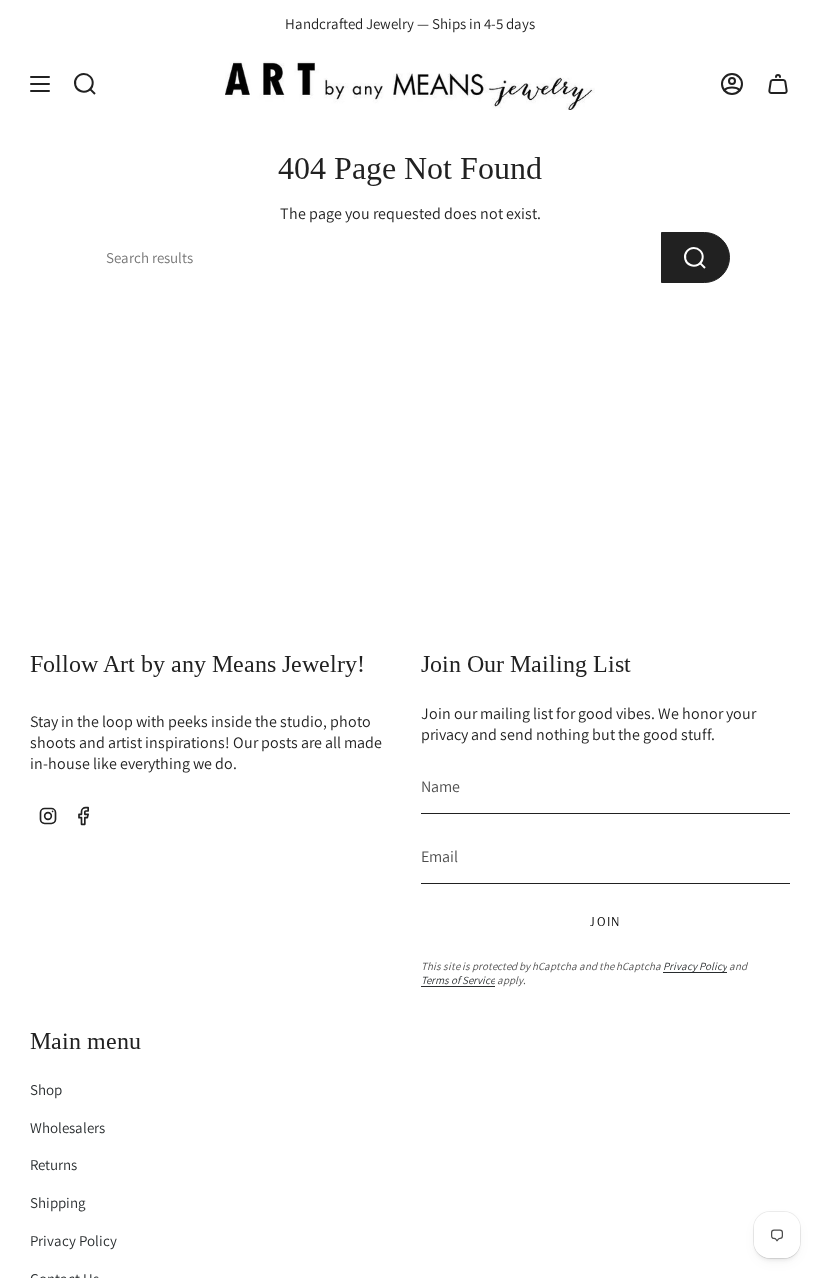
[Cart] (778, 83)
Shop (46, 1089)
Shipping (58, 1202)
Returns (53, 1164)
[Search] (695, 257)
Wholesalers (67, 1127)
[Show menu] (40, 83)
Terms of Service (458, 980)
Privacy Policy (695, 966)
